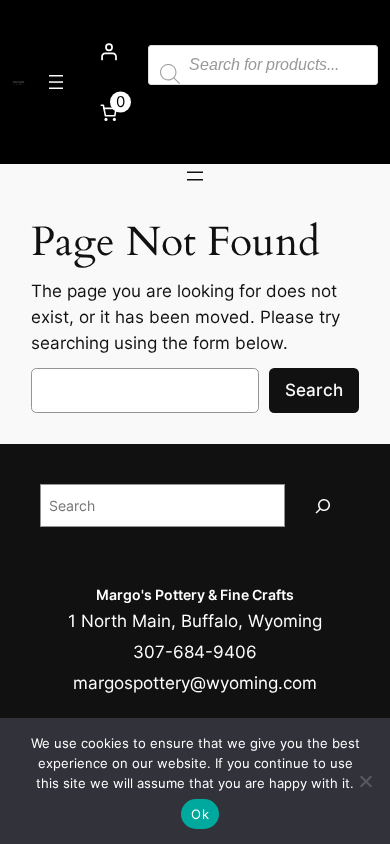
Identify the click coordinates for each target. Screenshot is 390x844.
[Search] (323, 505)
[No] (365, 781)
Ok (200, 814)
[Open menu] (56, 82)
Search (314, 390)
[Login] (108, 52)
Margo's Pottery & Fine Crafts (195, 594)
